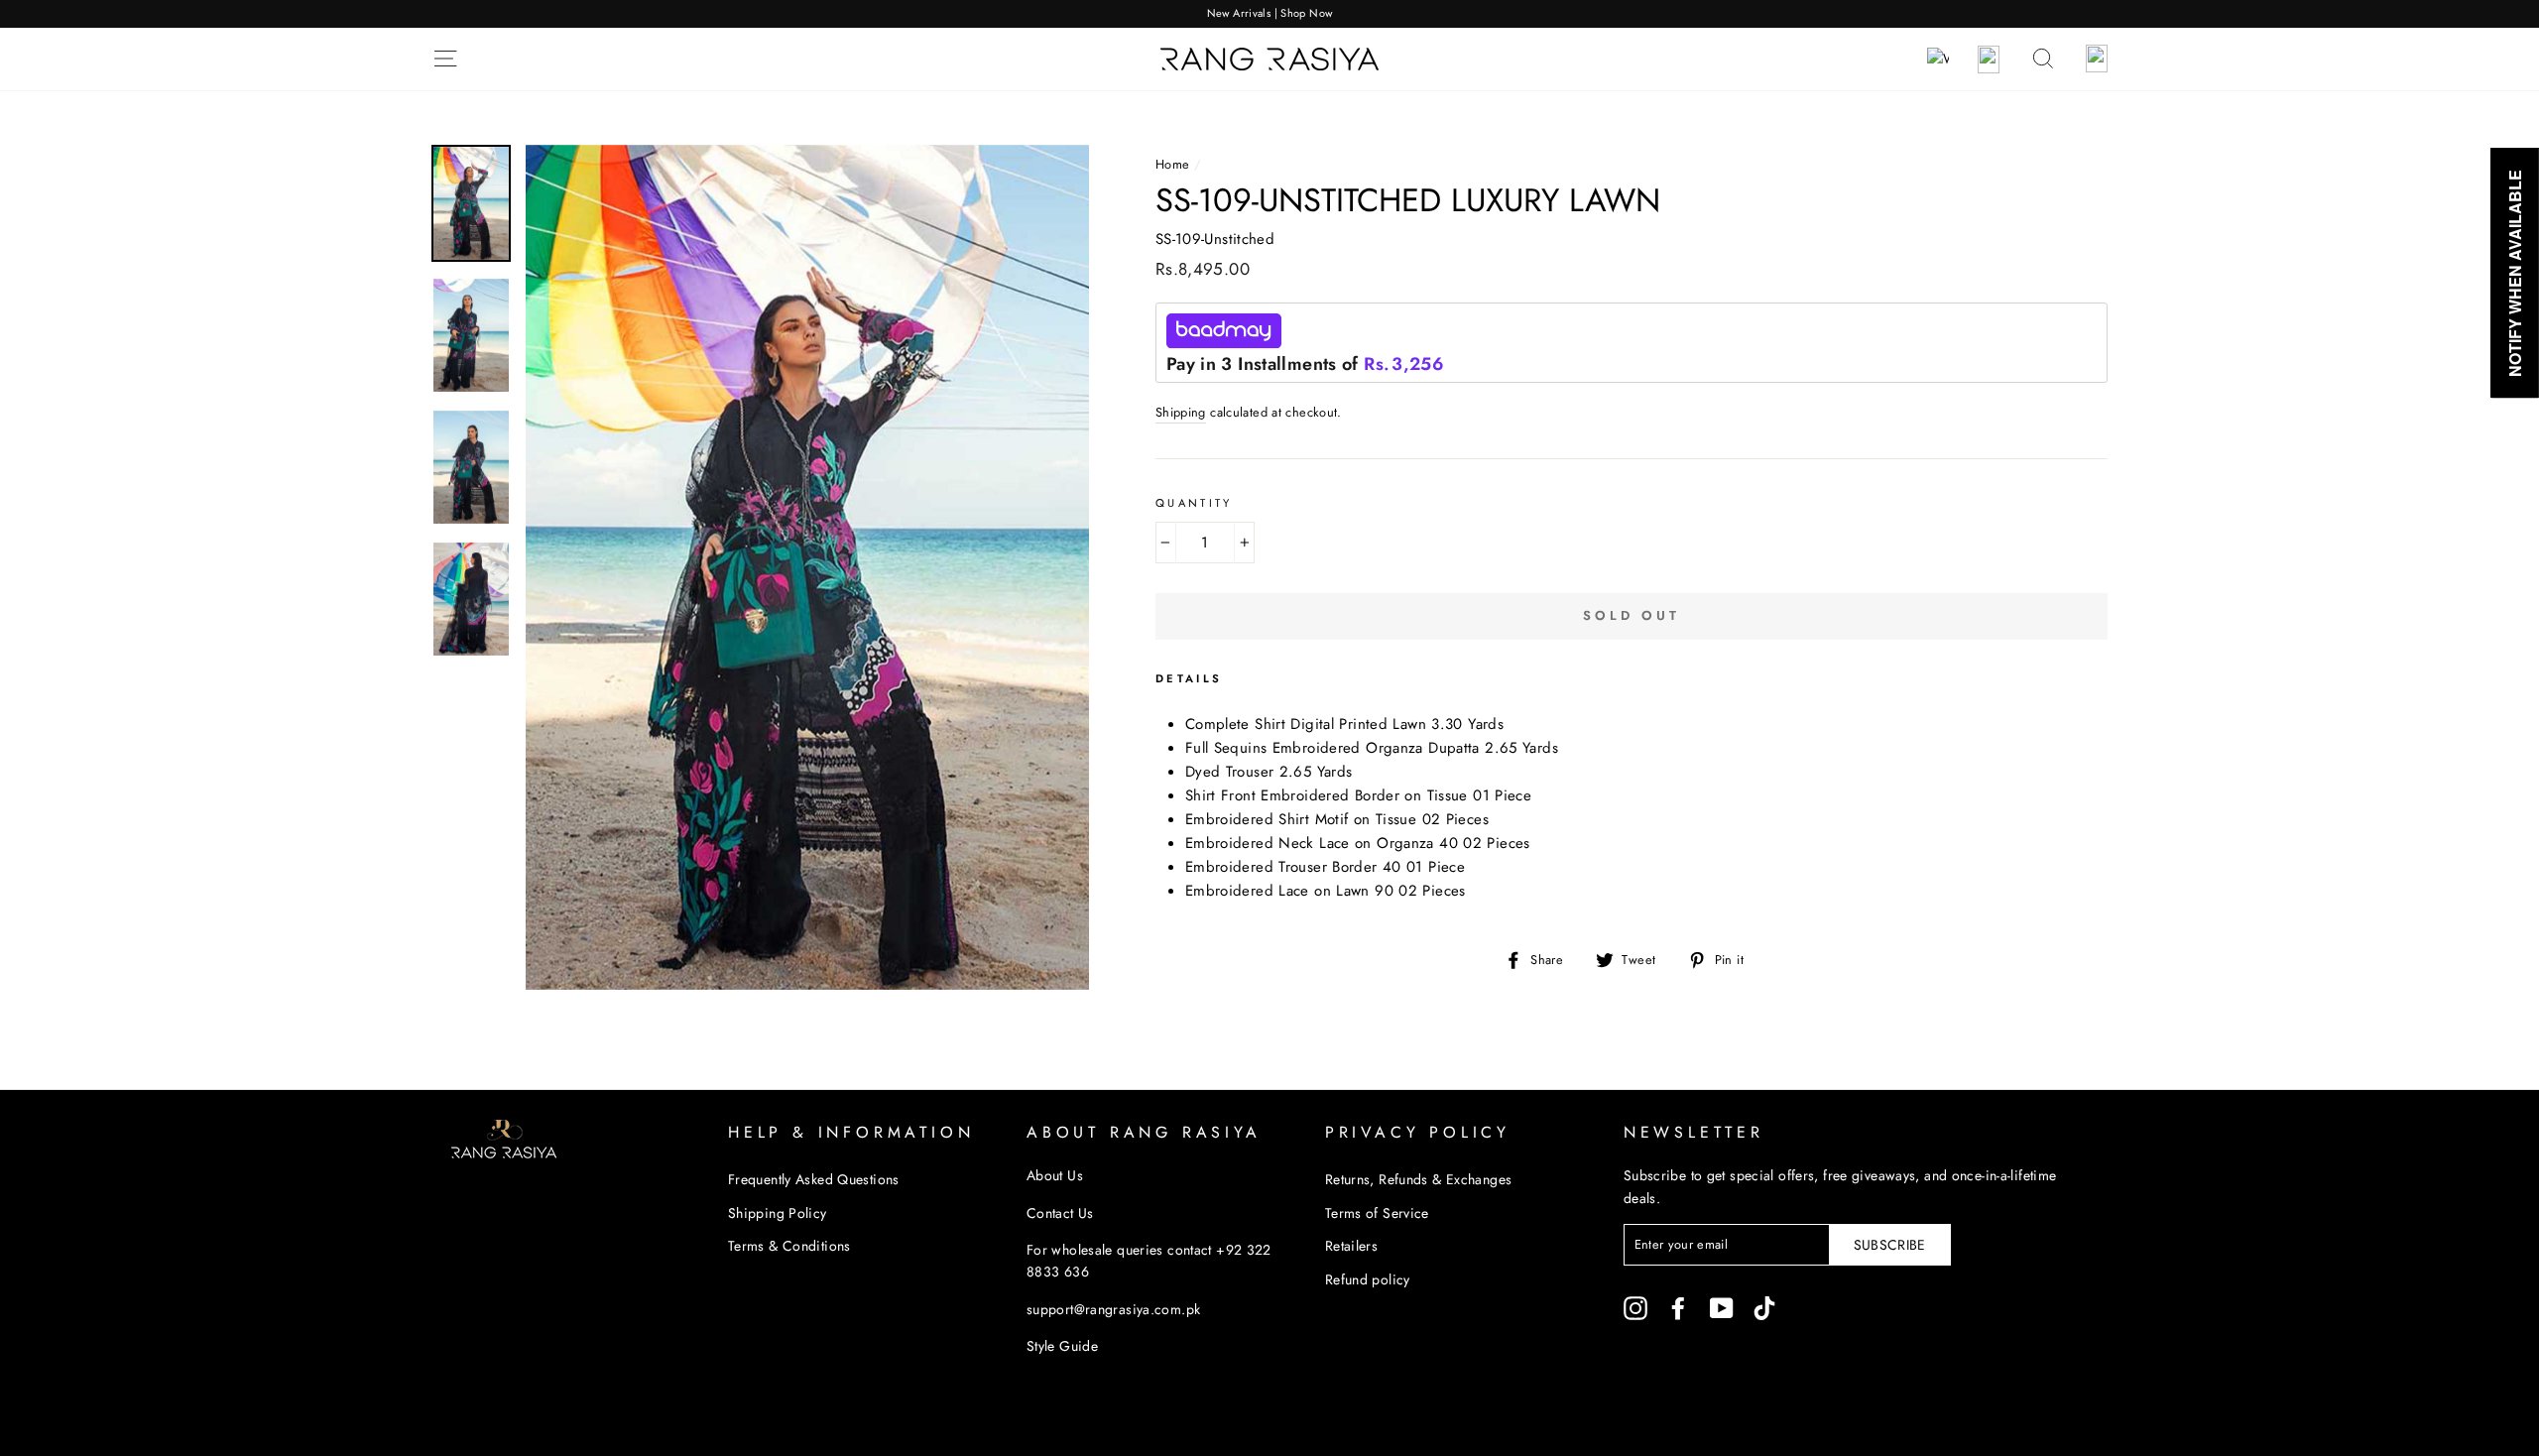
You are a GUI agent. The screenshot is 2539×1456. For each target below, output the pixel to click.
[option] (1269, 14)
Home (1173, 164)
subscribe (1890, 1245)
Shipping (1181, 412)
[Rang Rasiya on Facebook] (1678, 1308)
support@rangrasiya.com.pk (1113, 1309)
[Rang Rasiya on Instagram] (1635, 1308)
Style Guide (1062, 1346)
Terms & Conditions (789, 1246)
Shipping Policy (778, 1213)
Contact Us (1060, 1213)
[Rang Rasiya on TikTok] (1764, 1308)
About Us (1055, 1175)
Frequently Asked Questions (814, 1179)
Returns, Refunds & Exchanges (1419, 1179)
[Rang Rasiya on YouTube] (1722, 1308)
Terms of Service (1377, 1213)
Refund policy (1368, 1279)
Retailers (1351, 1246)
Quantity (1194, 503)
